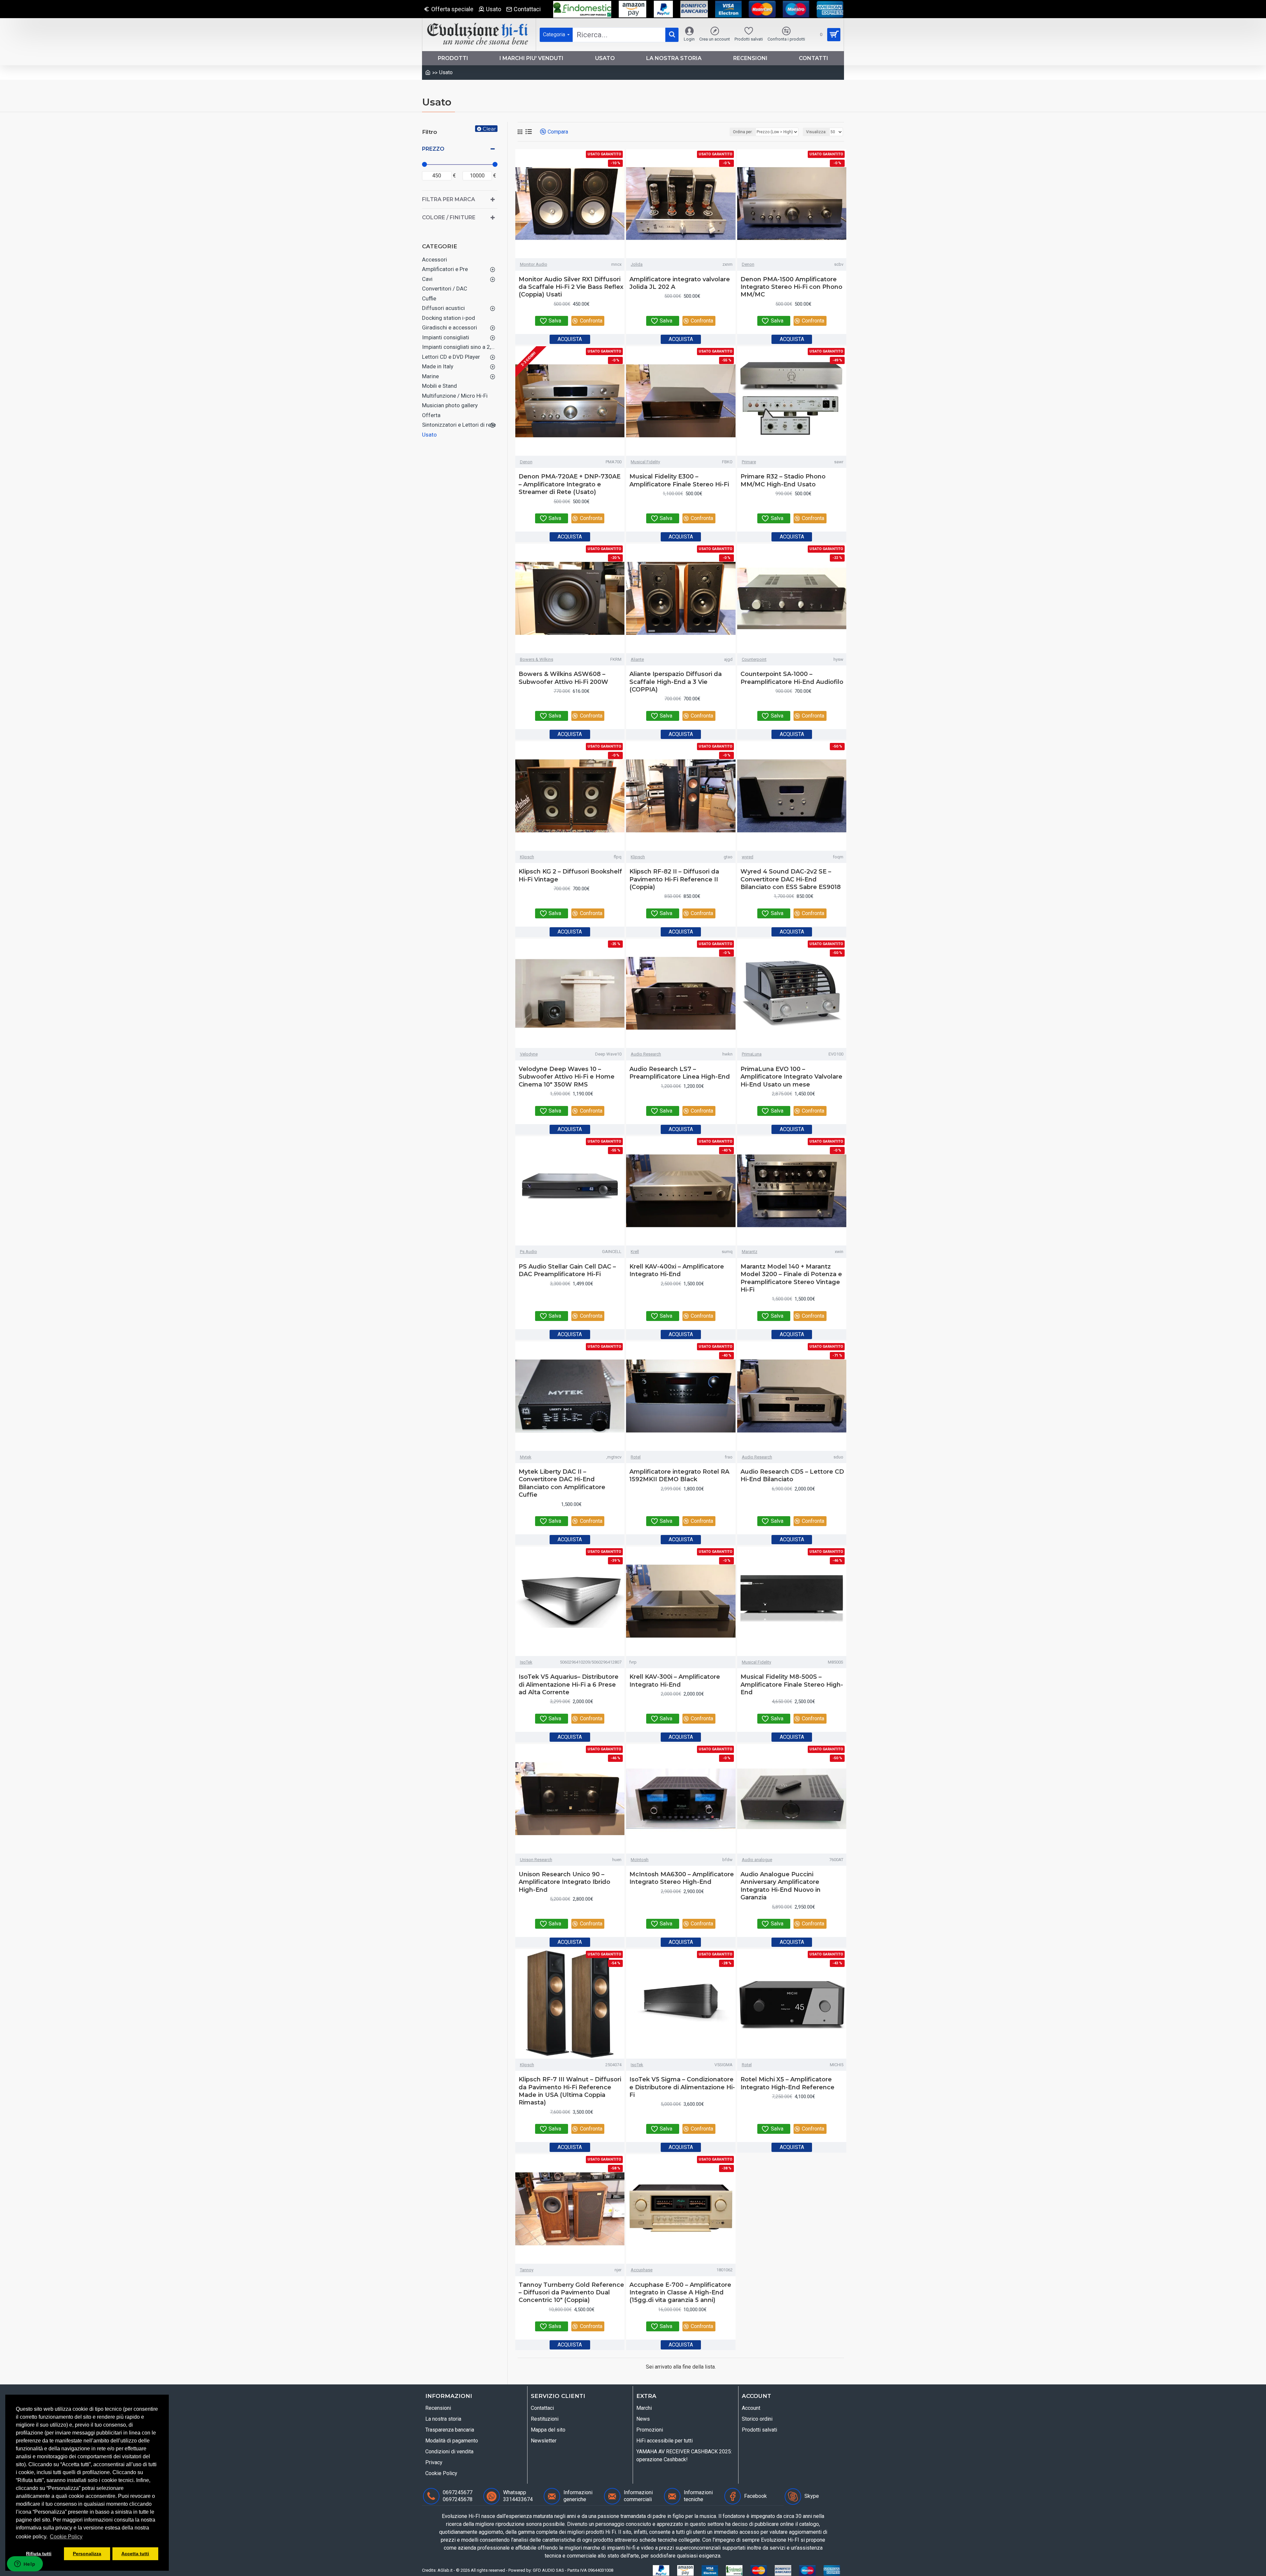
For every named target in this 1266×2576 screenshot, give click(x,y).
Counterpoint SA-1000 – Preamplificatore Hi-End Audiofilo (792, 678)
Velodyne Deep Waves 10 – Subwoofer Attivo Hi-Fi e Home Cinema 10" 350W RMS (567, 1077)
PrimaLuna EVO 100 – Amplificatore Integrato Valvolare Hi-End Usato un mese (791, 1077)
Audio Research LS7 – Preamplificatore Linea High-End (680, 1073)
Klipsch (527, 857)
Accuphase (642, 2270)
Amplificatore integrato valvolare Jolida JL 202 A (680, 283)
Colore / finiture (449, 217)
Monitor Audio (534, 264)
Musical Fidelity (645, 462)
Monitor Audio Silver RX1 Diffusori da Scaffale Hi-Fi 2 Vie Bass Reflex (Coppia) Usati (571, 287)
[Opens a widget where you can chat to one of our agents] (25, 2564)
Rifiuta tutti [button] (39, 2554)
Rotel (636, 1457)
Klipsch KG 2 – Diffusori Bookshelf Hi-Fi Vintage (570, 875)
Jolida (637, 264)
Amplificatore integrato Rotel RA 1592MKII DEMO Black (679, 1475)
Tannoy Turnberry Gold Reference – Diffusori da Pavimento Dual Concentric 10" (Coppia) (571, 2293)
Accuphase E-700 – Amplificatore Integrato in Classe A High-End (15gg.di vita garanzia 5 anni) (680, 2293)
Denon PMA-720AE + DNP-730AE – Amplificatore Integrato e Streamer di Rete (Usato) (570, 484)
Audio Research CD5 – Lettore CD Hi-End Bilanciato (792, 1475)
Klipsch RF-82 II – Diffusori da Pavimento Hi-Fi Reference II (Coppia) (674, 879)
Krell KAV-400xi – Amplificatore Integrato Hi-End (677, 1270)
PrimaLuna (752, 1054)
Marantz (750, 1252)
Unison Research (536, 1860)
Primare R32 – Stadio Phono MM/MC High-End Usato (783, 480)
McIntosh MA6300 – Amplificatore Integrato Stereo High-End (682, 1878)
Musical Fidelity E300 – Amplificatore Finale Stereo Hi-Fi (679, 480)
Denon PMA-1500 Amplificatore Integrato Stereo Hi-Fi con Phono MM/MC (791, 287)
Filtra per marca (449, 199)
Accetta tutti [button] (135, 2554)
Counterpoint (754, 659)
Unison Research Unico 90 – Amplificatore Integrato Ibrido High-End (564, 1882)
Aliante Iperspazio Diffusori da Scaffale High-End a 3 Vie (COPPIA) (676, 682)
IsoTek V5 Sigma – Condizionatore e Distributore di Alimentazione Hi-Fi (682, 2087)
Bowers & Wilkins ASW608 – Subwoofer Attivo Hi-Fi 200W (563, 678)
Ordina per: (743, 132)
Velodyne (529, 1054)
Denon (748, 264)
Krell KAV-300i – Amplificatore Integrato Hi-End (675, 1681)
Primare (749, 462)
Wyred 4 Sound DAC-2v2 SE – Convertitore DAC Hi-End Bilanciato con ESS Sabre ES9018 (791, 879)
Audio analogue (757, 1860)
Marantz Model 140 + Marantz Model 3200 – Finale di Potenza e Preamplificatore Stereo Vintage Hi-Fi (791, 1278)
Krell (635, 1252)
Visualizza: (816, 132)
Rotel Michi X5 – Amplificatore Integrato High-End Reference (787, 2083)
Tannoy (527, 2270)
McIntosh (640, 1860)
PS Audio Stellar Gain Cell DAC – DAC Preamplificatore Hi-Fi (567, 1270)
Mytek (526, 1457)
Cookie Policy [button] (66, 2537)
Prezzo (433, 149)
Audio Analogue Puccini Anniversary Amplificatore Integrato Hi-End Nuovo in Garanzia (781, 1886)
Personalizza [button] (87, 2554)
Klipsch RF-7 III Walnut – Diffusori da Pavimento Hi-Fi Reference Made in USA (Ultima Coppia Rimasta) (570, 2091)
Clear (489, 129)
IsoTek (526, 1662)
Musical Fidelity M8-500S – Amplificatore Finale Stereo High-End (792, 1685)
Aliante (637, 659)
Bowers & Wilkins (537, 659)
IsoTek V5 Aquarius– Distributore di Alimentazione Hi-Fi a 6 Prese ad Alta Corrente (569, 1685)
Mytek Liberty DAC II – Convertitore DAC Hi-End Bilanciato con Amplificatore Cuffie (562, 1483)
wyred (748, 857)
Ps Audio (528, 1252)
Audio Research (646, 1054)
